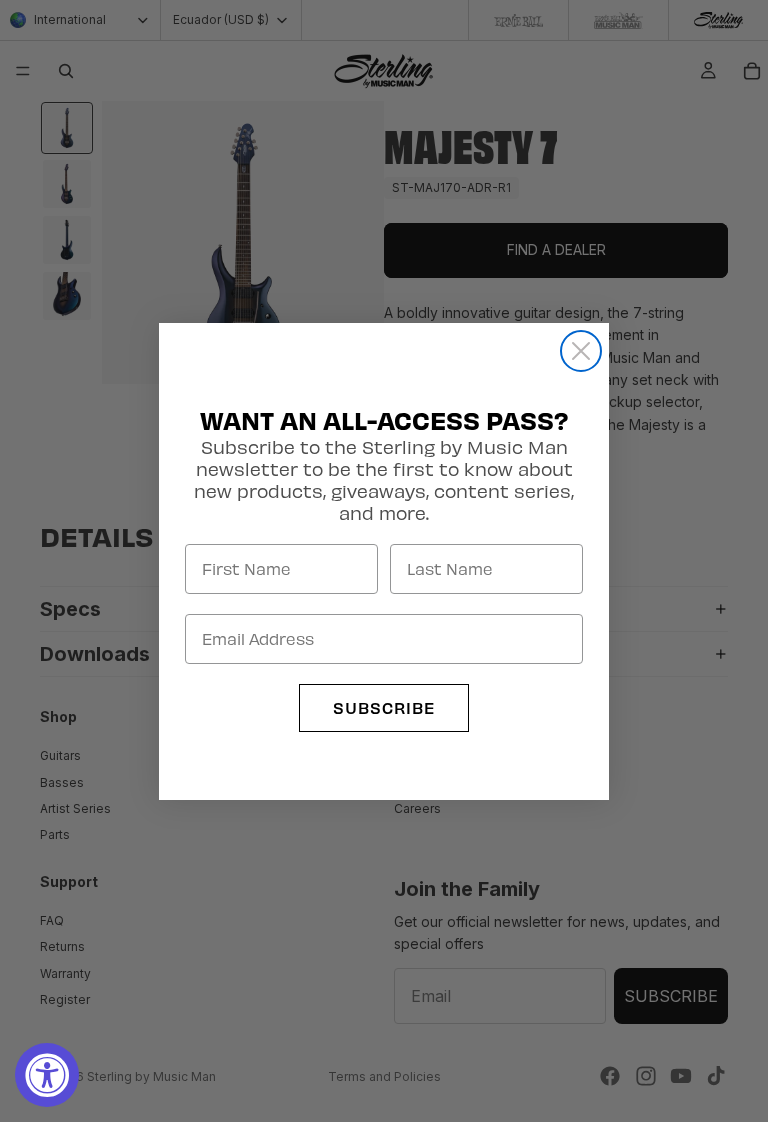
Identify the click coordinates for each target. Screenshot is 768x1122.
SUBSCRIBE (384, 707)
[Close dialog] (581, 351)
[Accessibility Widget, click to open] (47, 1075)
